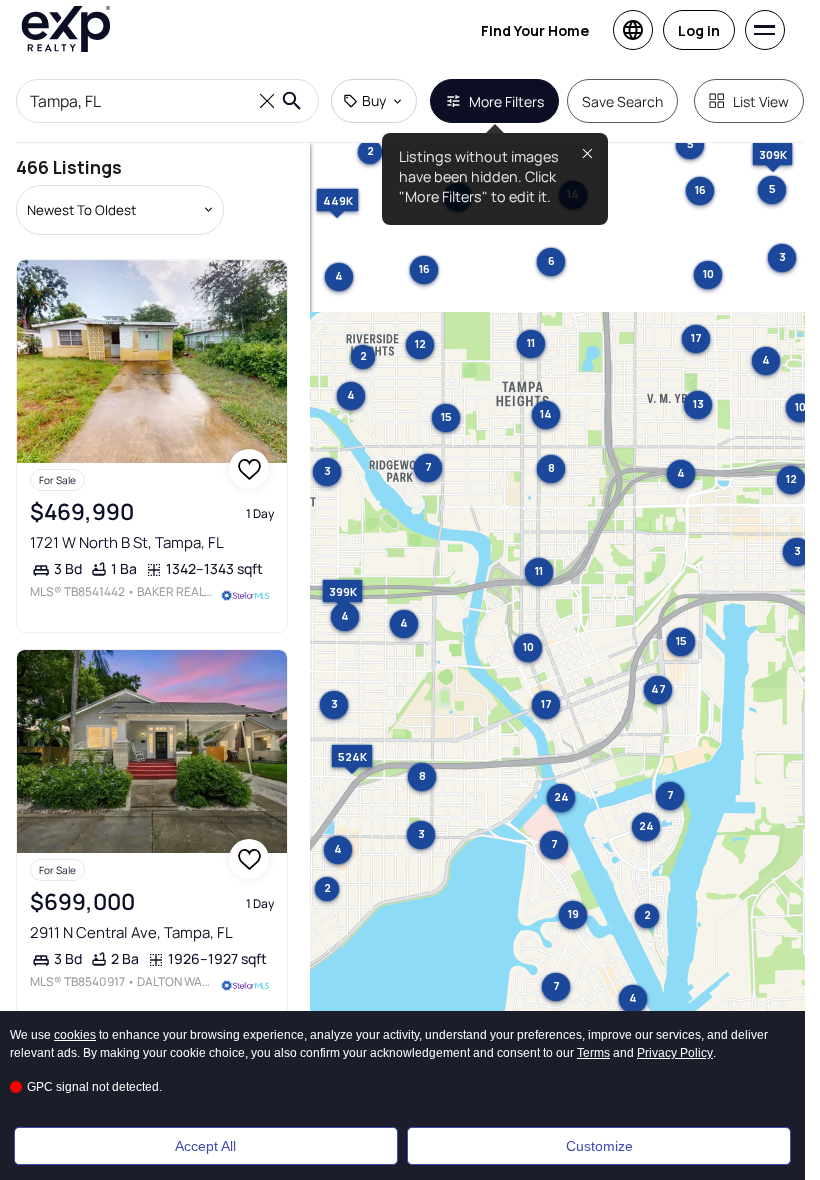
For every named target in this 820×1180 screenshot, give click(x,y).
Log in (699, 30)
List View (761, 101)
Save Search (622, 101)
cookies (75, 1035)
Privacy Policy (675, 1053)
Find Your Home (535, 30)
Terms (593, 1053)
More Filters (506, 101)
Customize (599, 1146)
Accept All (205, 1146)
